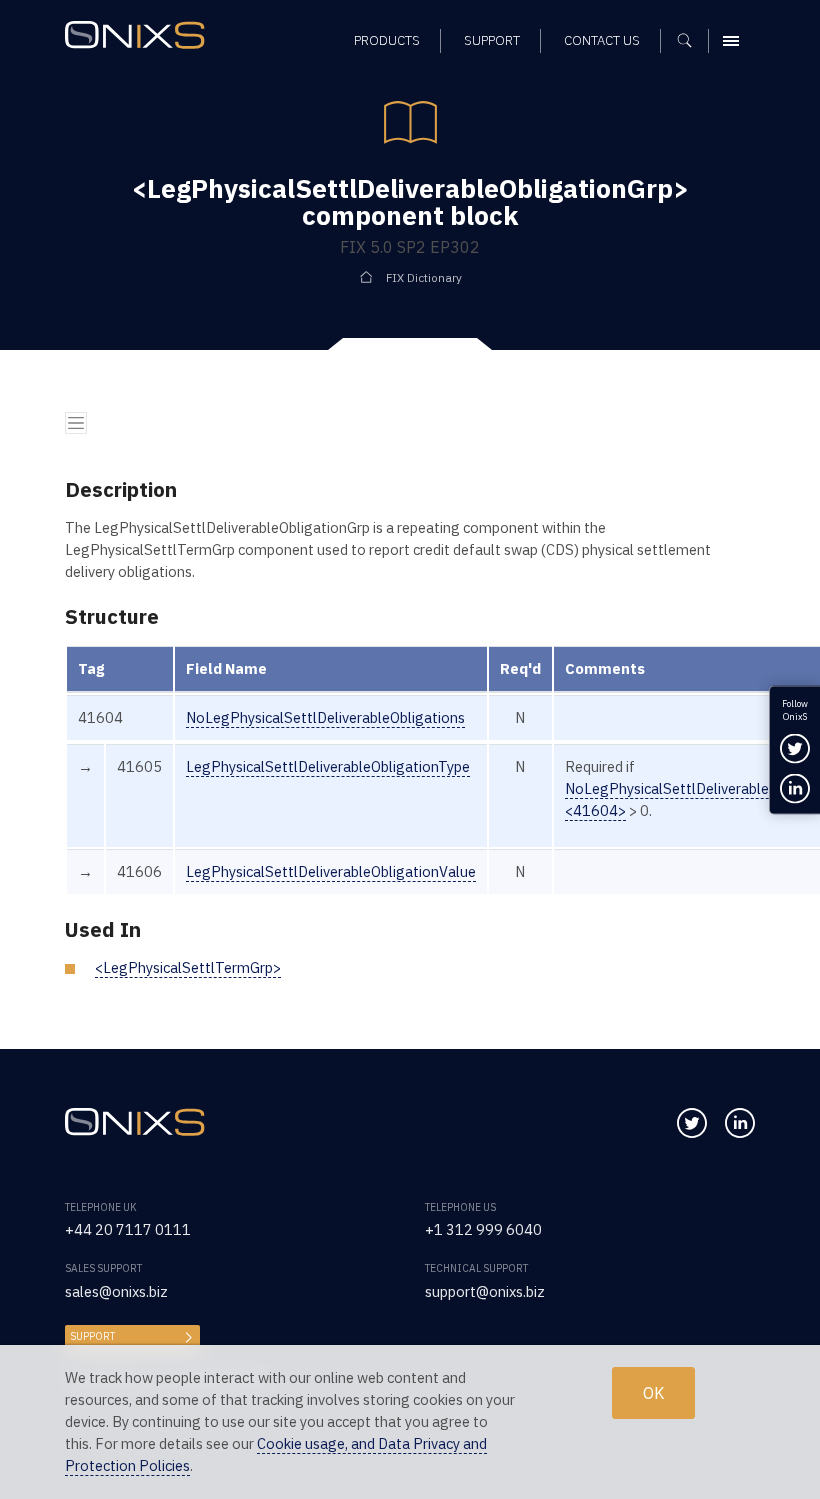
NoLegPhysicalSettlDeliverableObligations (325, 717)
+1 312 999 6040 (483, 1229)
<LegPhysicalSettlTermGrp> (188, 967)
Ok (653, 1392)
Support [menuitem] (492, 40)
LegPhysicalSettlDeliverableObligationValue (331, 871)
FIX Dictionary (424, 277)
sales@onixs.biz (116, 1291)
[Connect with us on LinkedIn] (740, 1123)
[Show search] (691, 41)
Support (92, 1336)
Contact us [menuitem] (602, 40)
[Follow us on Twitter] (692, 1123)
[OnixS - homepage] (140, 37)
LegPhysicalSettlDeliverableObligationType (328, 766)
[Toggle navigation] (76, 423)
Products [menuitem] (387, 40)
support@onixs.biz (485, 1291)
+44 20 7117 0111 (128, 1229)
